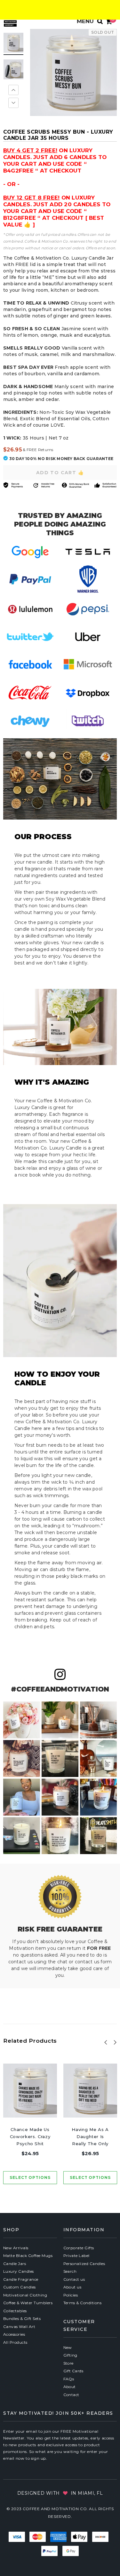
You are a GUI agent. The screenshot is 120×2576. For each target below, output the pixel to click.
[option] (73, 72)
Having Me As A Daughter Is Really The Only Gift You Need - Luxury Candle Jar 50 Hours (90, 2137)
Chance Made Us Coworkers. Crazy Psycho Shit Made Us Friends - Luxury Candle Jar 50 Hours (30, 2137)
